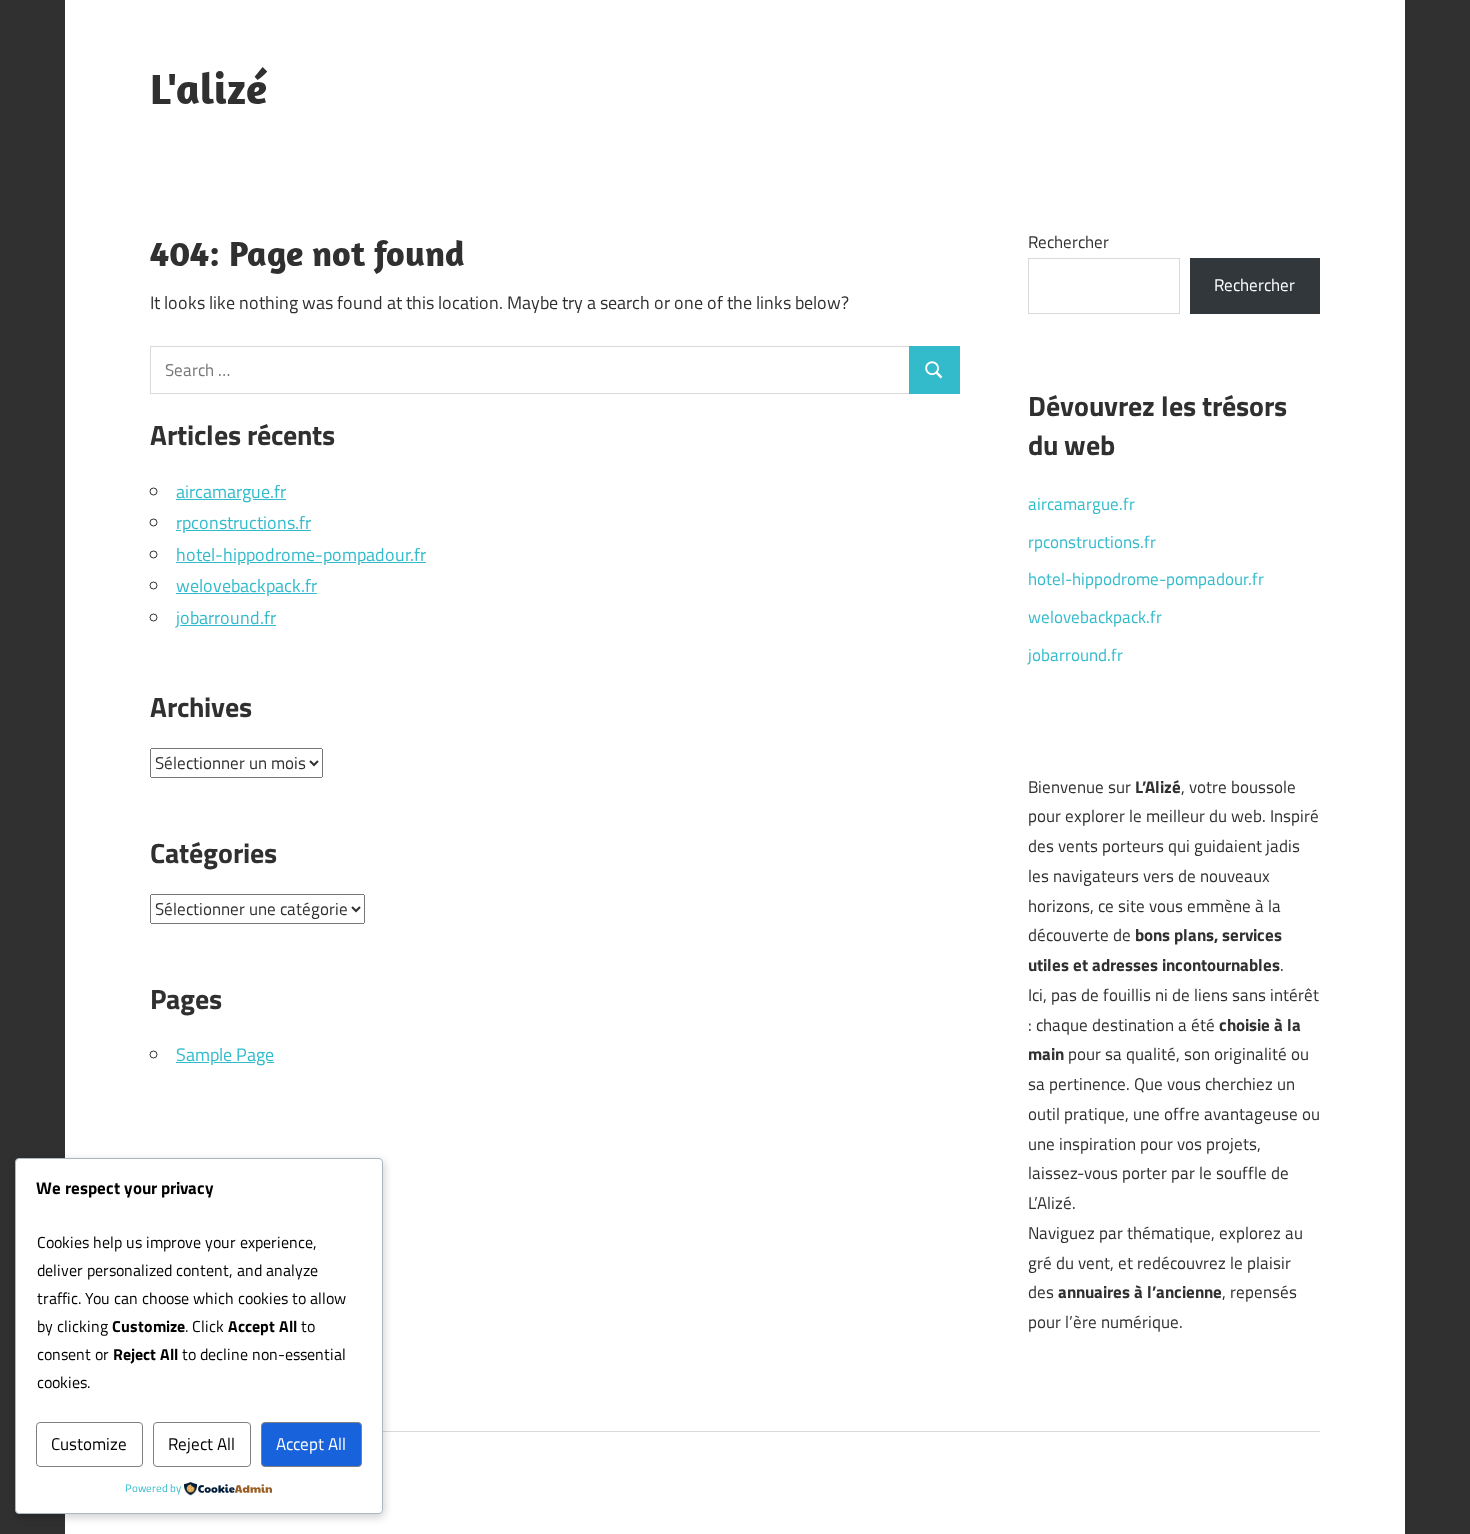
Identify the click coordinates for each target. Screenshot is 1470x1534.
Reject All (201, 1444)
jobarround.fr (226, 617)
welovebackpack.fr (246, 585)
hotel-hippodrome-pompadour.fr (301, 554)
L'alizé (208, 88)
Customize (89, 1444)
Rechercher (1068, 242)
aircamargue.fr (231, 491)
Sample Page (225, 1054)
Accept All (311, 1444)
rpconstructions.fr (243, 522)
